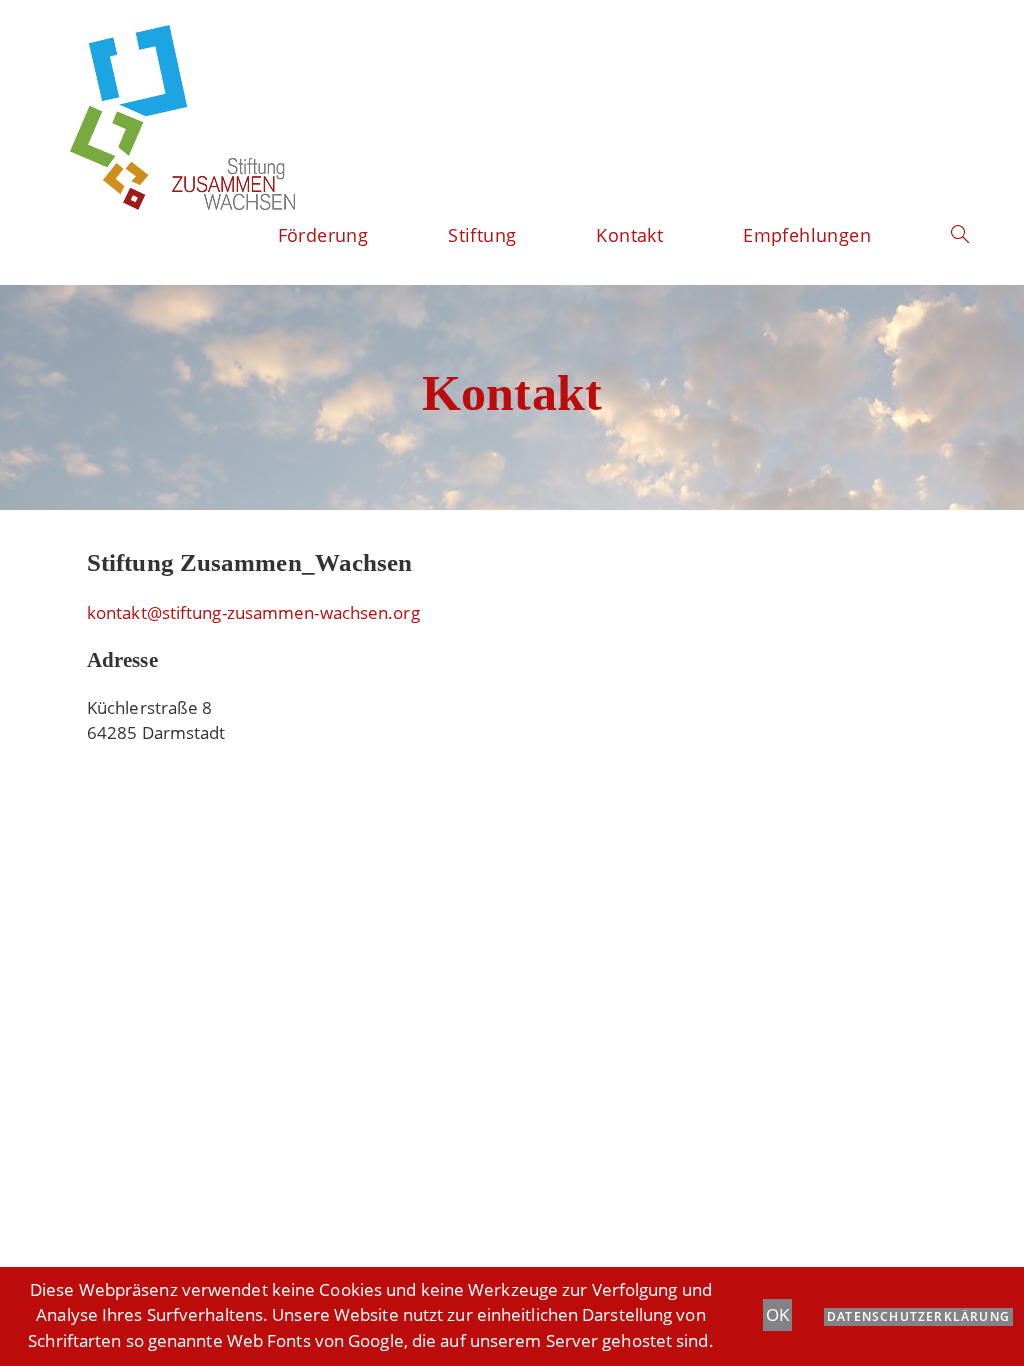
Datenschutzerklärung (918, 1316)
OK (777, 1314)
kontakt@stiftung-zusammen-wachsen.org (253, 612)
